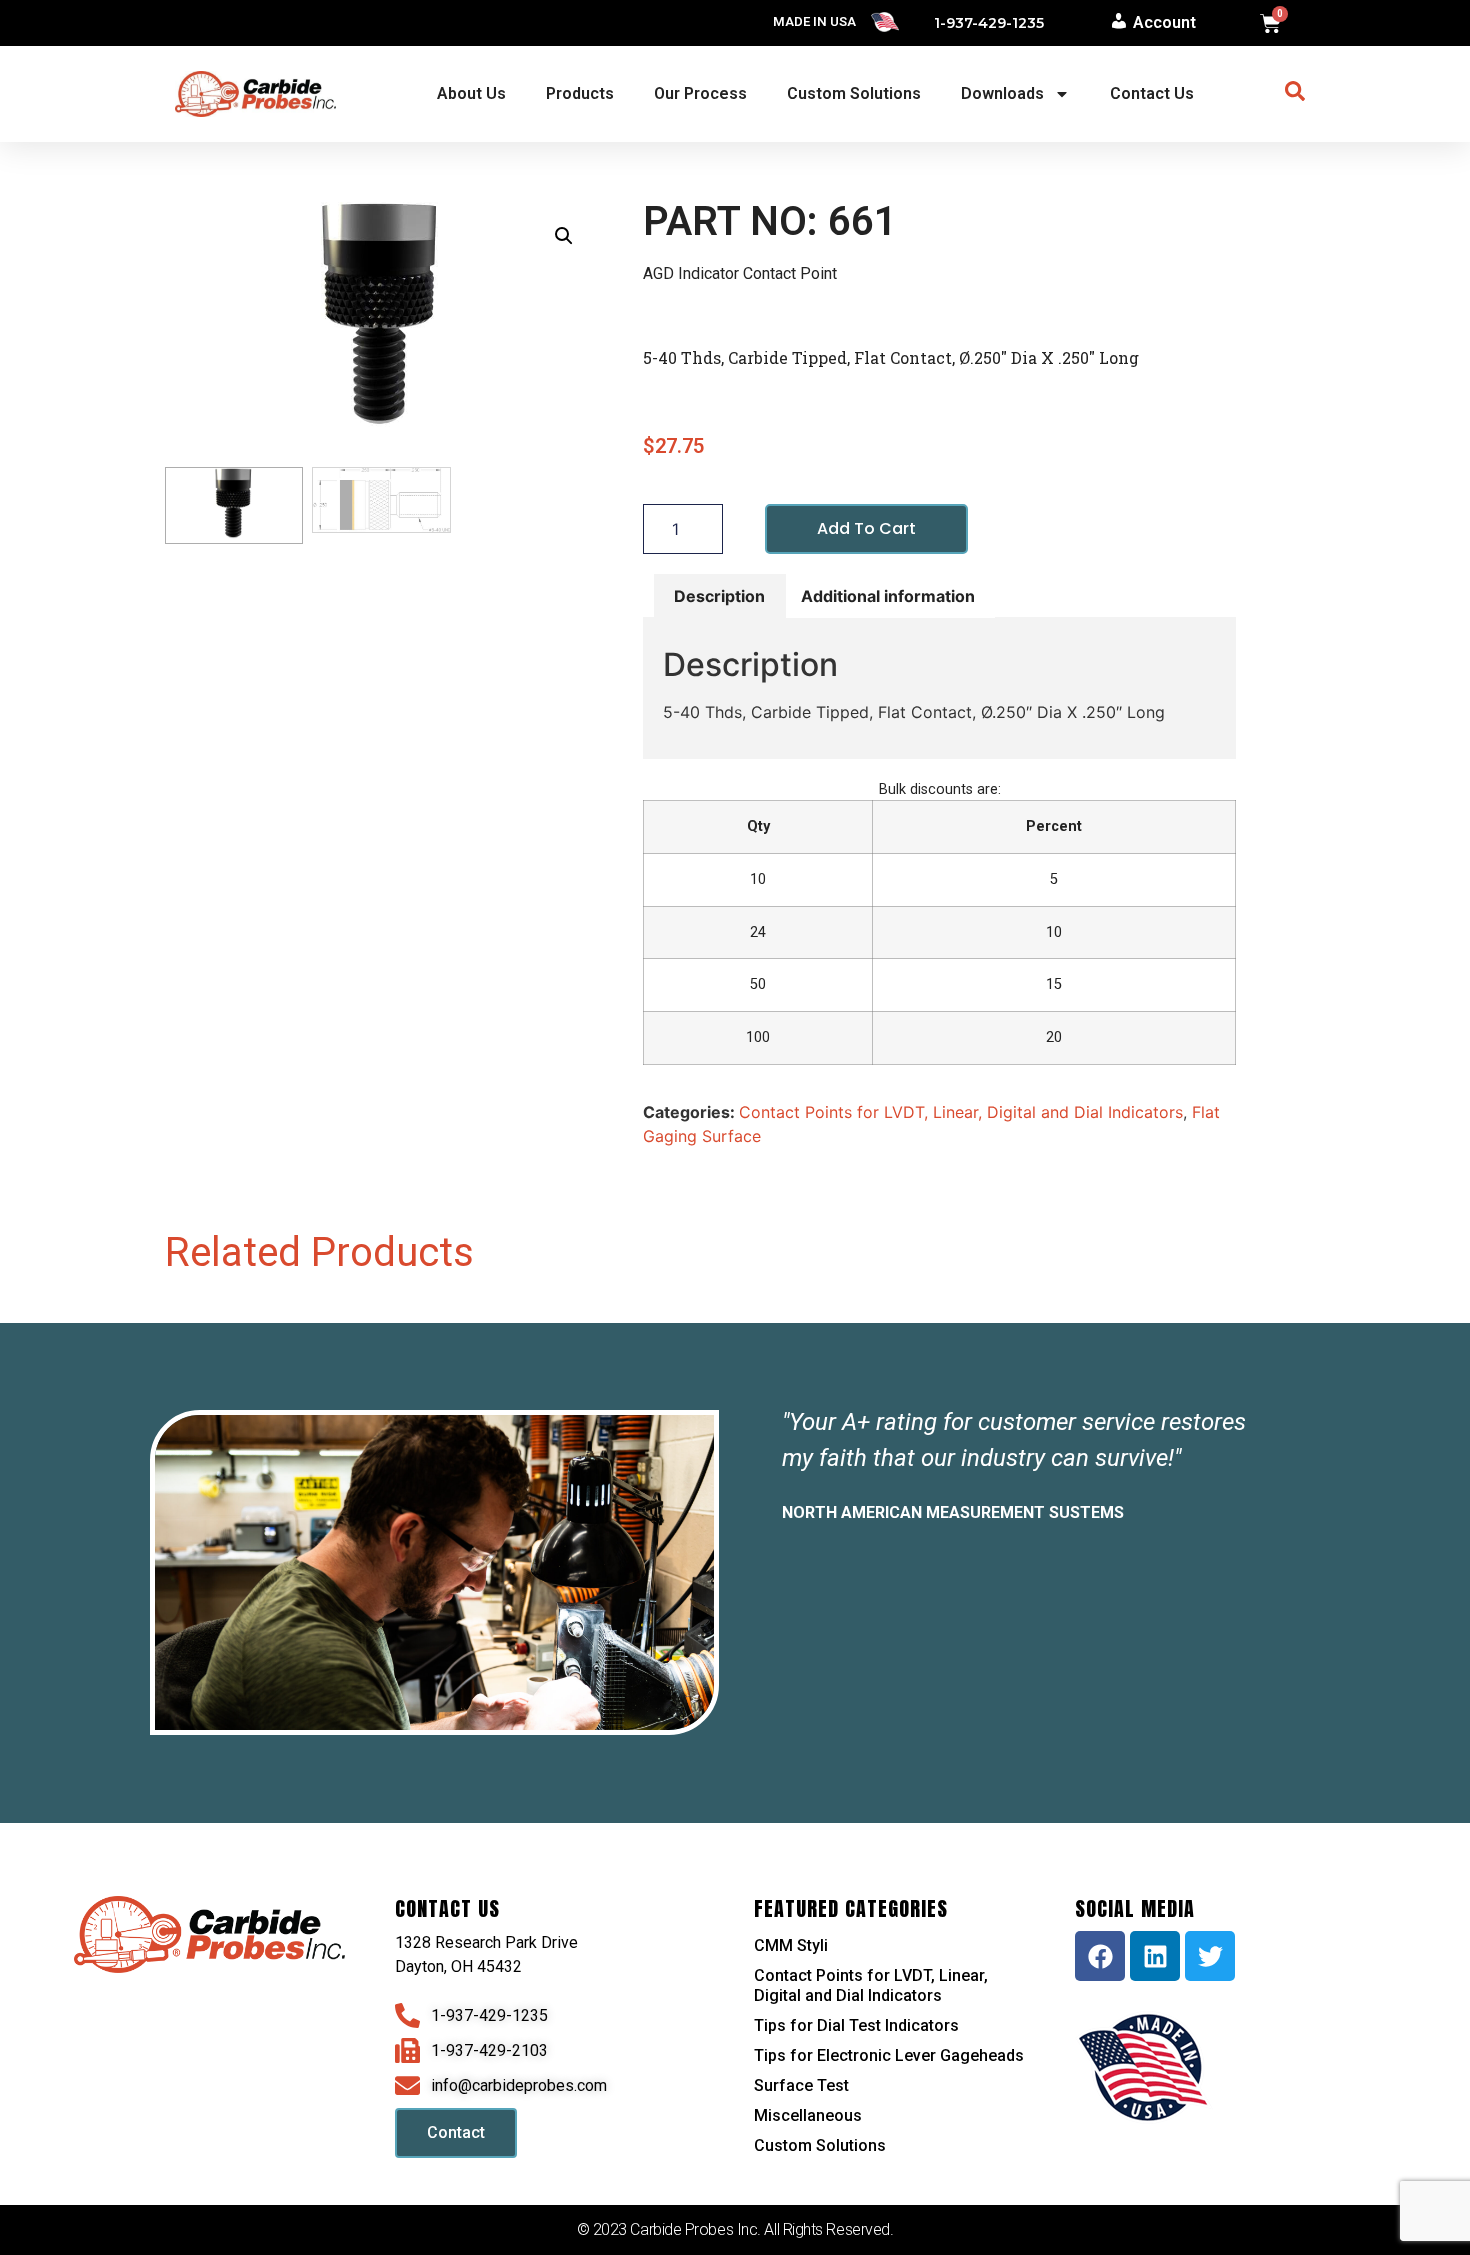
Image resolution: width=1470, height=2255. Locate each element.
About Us (471, 93)
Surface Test (801, 2085)
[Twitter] (1210, 1956)
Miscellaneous (808, 2115)
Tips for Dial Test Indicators (856, 2025)
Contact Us (1152, 93)
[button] (564, 236)
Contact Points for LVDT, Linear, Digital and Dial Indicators (961, 1112)
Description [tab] (719, 596)
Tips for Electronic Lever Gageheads (889, 2055)
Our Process (700, 93)
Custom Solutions (854, 93)
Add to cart (866, 528)
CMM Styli (791, 1945)
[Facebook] (1100, 1956)
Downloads (1002, 93)
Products (580, 93)
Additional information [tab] (888, 596)
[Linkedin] (1155, 1956)
